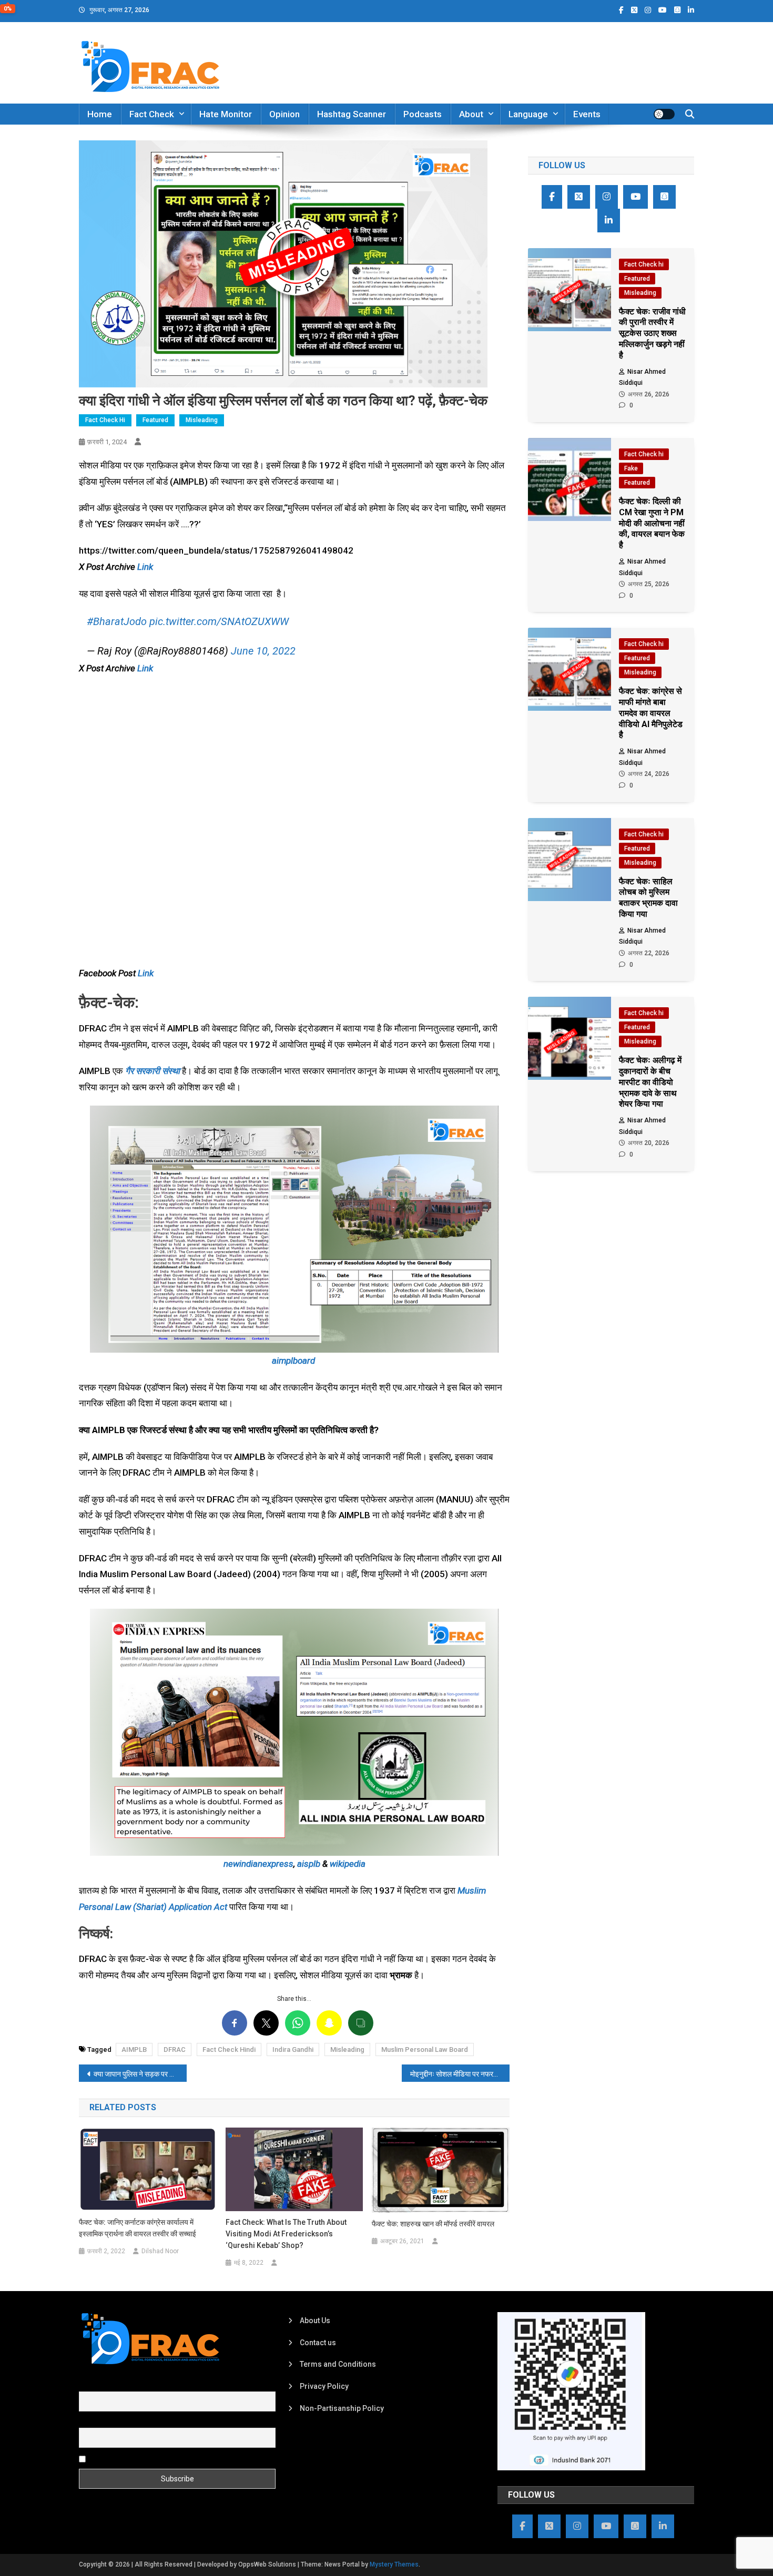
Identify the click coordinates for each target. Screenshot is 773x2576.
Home (100, 114)
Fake (631, 468)
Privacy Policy (324, 2386)
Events (587, 114)
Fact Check (152, 114)
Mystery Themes (394, 2564)
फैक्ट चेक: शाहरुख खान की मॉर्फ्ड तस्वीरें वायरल (433, 2224)
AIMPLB (134, 2049)
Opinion (284, 114)
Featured (155, 420)
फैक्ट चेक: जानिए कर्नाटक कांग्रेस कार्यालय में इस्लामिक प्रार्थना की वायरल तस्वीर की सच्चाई (138, 2228)
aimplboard (293, 1361)
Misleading (202, 420)
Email (88, 2422)
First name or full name (117, 2385)
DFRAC (175, 2049)
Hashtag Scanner (352, 114)
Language (528, 114)
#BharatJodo (117, 621)
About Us (315, 2321)
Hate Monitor (226, 114)
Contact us (318, 2343)
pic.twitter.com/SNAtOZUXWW (219, 621)
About (471, 114)
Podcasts (423, 114)
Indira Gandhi (293, 2049)
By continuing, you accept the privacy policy (161, 2458)
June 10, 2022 (263, 651)
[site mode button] (664, 114)
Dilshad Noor (160, 2251)
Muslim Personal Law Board (425, 2049)
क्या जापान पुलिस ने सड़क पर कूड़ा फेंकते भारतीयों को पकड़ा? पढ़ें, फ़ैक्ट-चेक (140, 2074)
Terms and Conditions (338, 2364)
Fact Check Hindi (229, 2049)
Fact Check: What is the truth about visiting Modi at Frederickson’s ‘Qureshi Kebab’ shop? (286, 2234)
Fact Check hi (105, 420)
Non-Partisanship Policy (342, 2408)
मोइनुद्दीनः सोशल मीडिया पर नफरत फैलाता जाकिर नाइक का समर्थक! (460, 2074)
